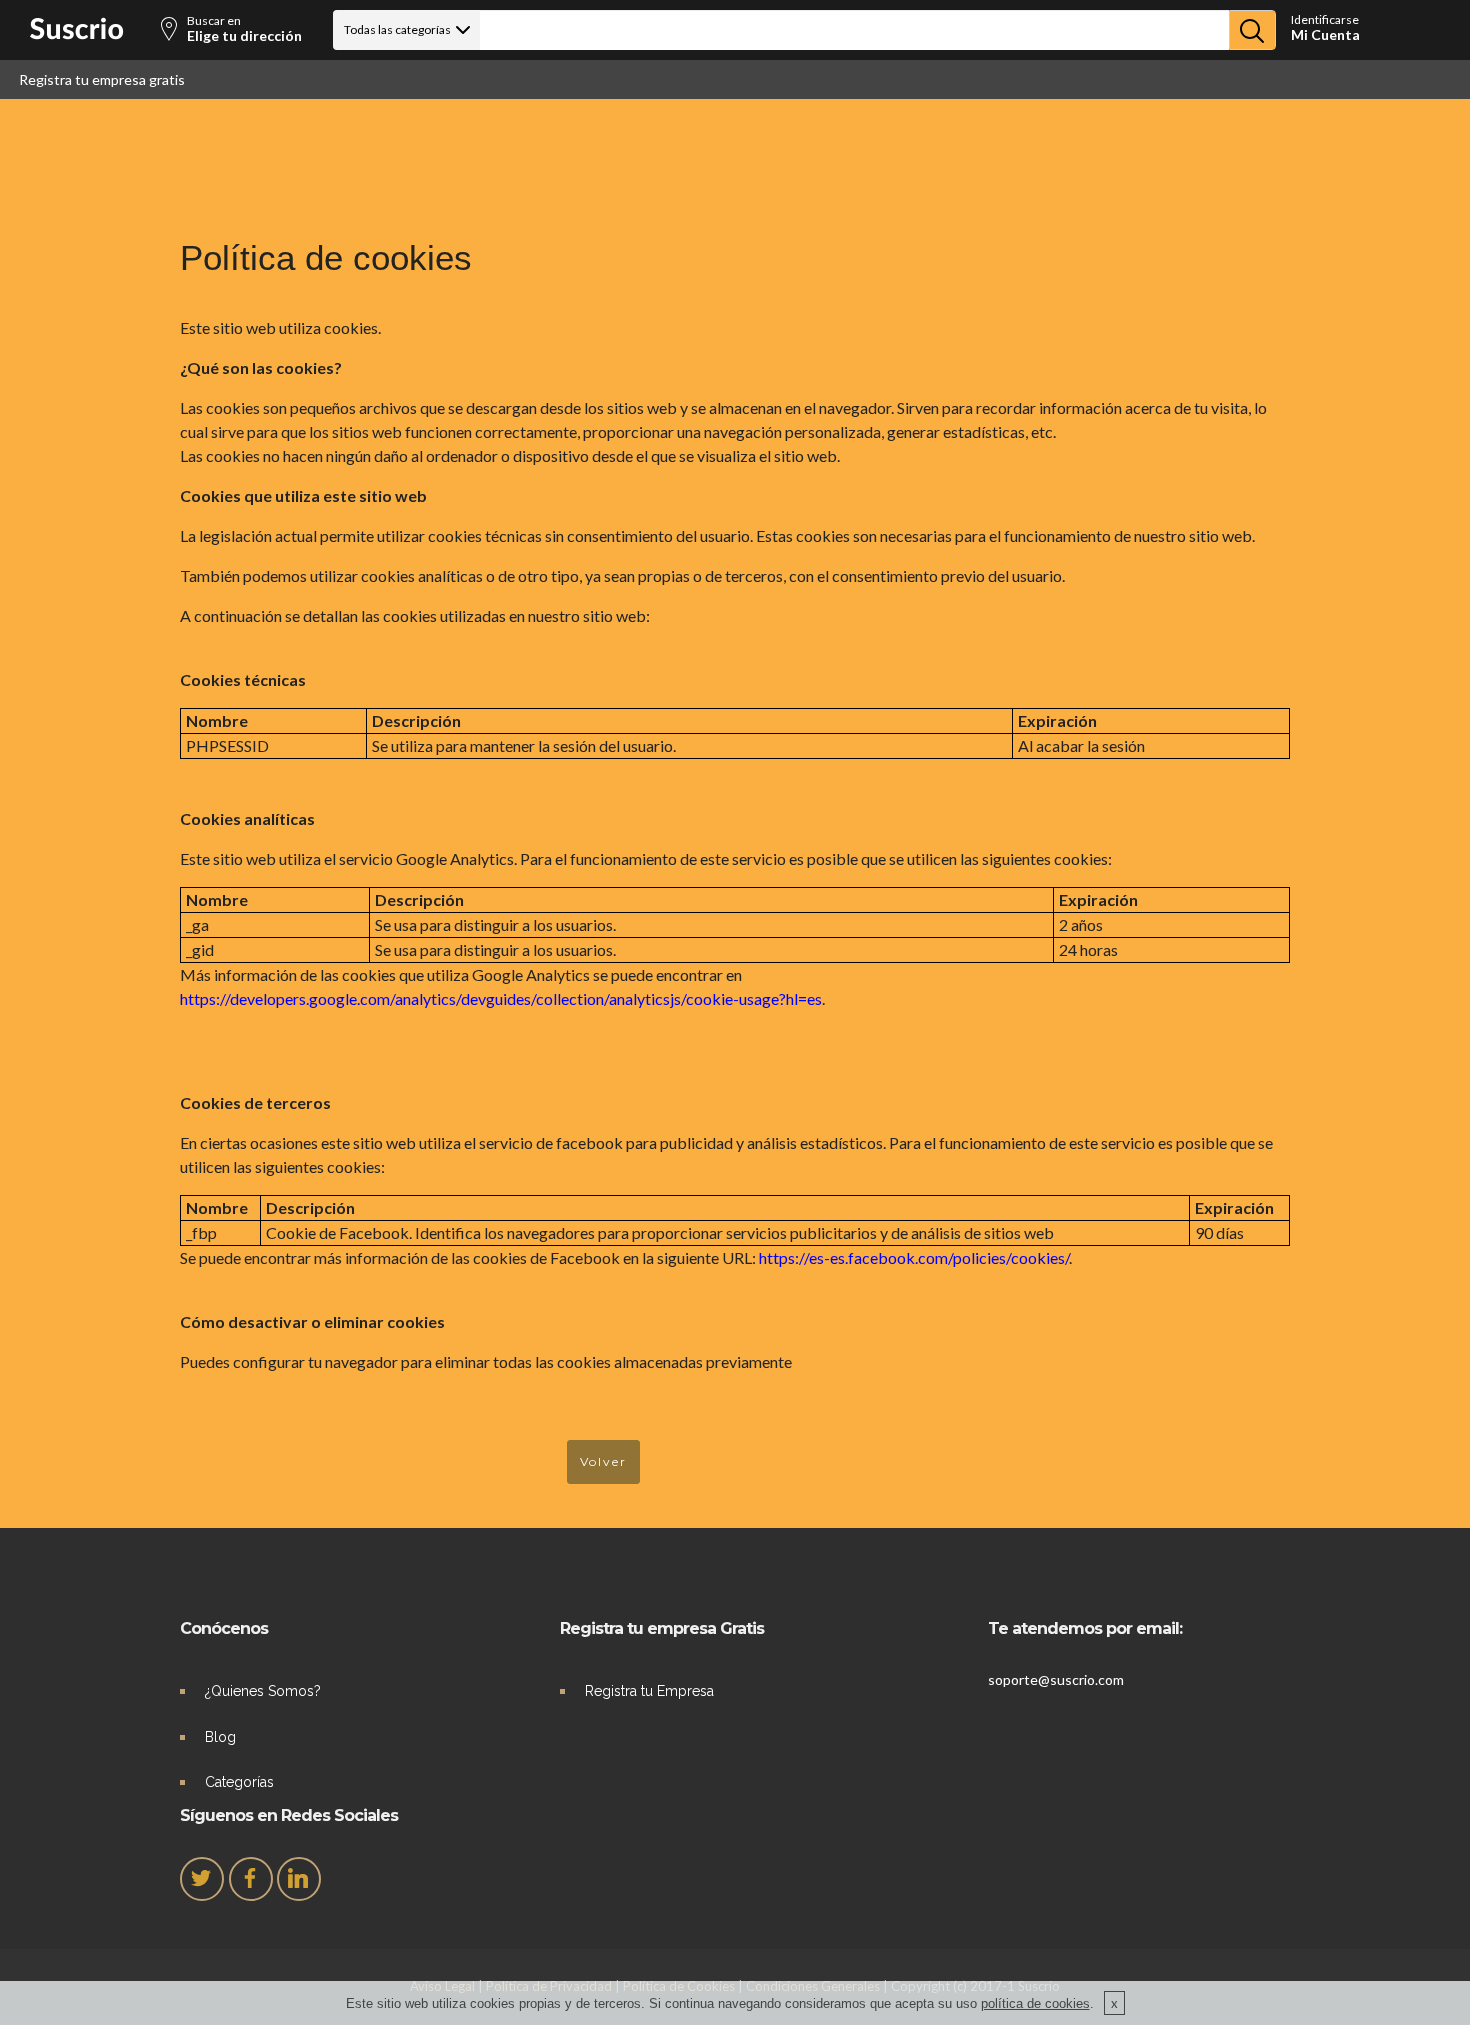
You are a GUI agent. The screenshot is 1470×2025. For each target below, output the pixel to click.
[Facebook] (251, 1879)
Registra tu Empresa (649, 1691)
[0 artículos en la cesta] (1391, 32)
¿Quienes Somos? (263, 1691)
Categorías (239, 1782)
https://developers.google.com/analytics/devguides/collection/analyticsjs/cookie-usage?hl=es (501, 998)
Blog (220, 1737)
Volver (603, 1461)
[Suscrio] (77, 35)
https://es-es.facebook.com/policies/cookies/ (914, 1257)
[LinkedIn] (299, 1879)
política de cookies (1035, 2003)
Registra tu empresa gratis (102, 79)
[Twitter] (202, 1879)
